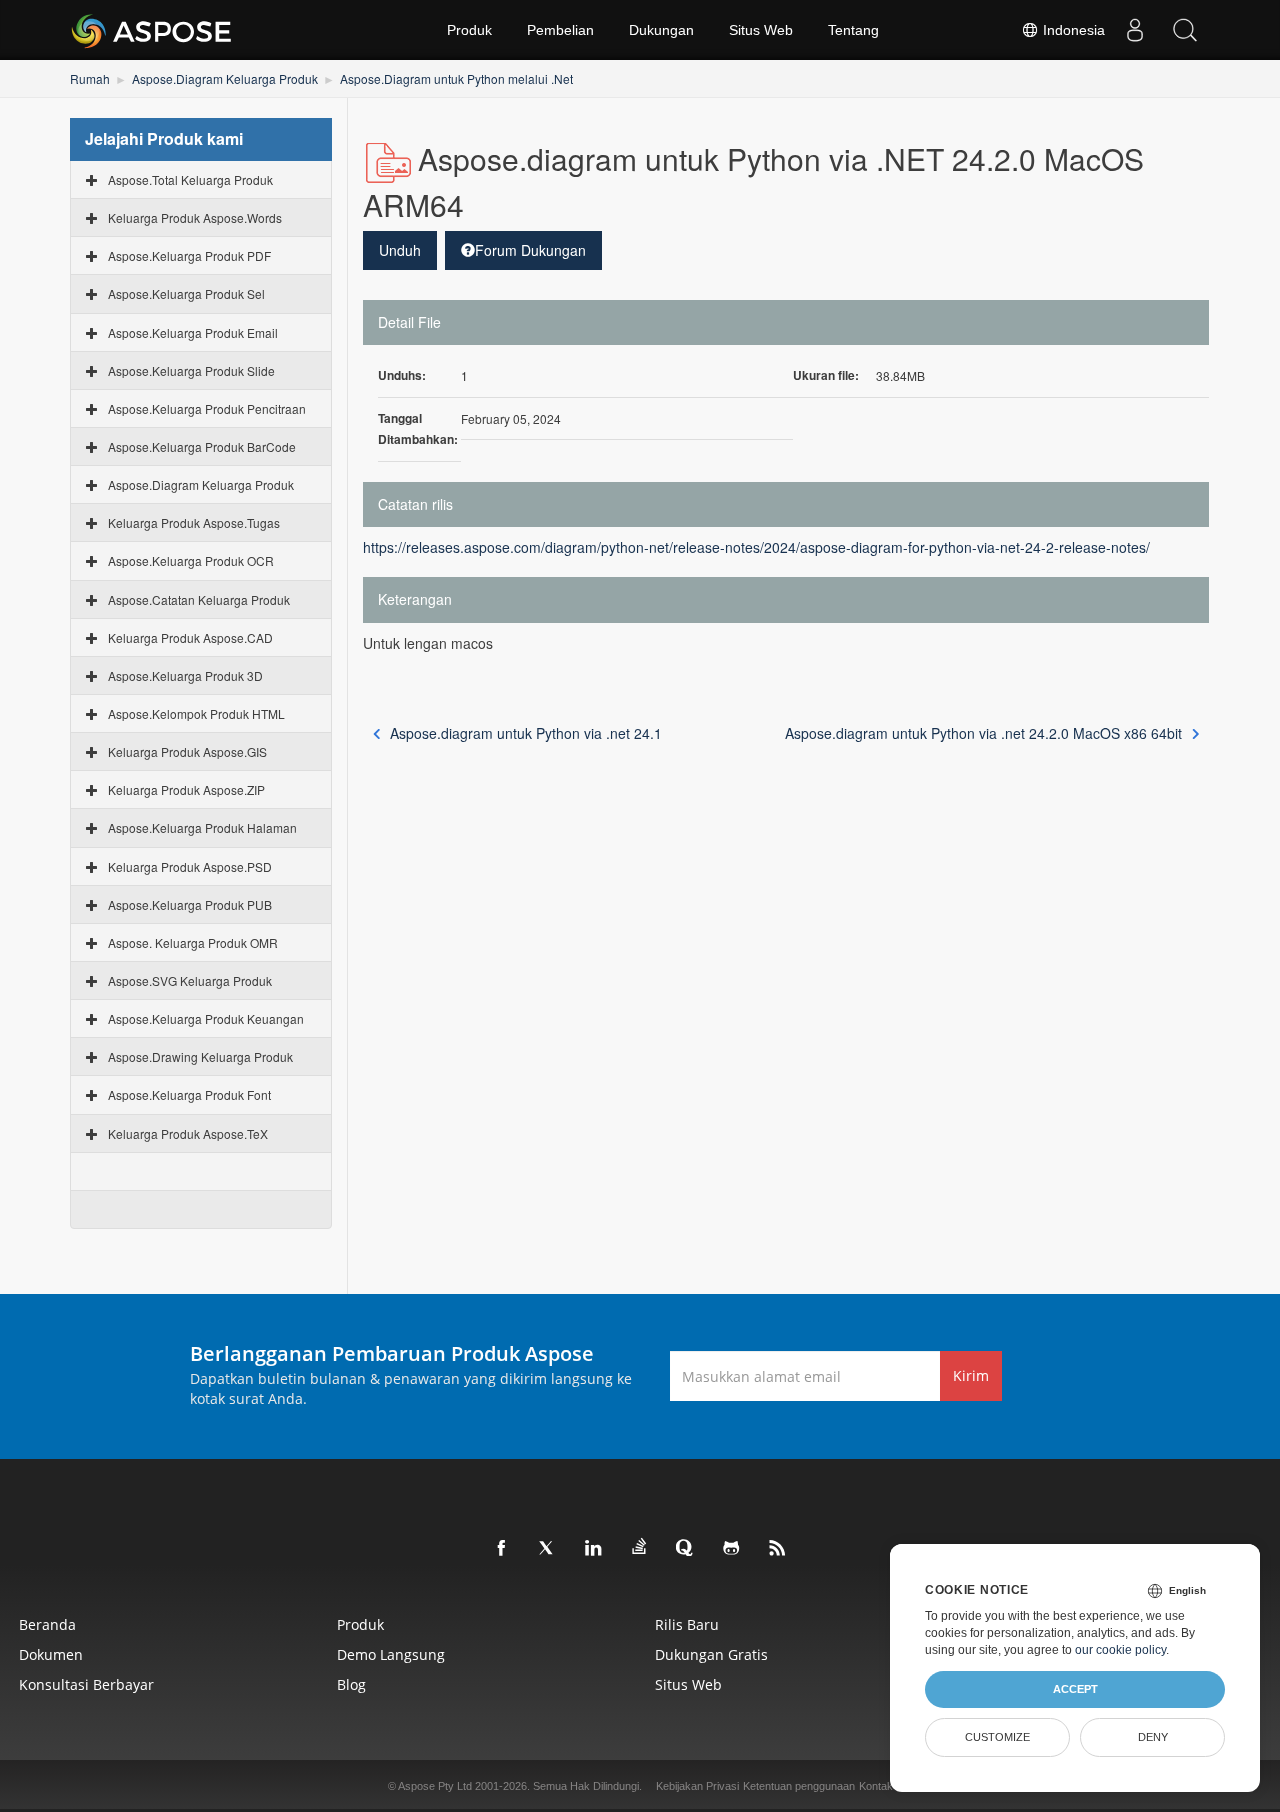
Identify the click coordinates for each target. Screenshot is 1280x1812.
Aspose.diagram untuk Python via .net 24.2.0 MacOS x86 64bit (983, 733)
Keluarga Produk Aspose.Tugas (194, 522)
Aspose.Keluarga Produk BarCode (202, 446)
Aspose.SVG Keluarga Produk (190, 980)
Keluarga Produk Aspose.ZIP (186, 789)
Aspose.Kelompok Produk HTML (196, 713)
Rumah (90, 78)
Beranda (47, 1624)
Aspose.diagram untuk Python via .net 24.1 (526, 733)
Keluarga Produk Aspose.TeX (188, 1133)
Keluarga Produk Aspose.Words (195, 217)
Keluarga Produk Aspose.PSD (190, 866)
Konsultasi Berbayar (86, 1684)
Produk (469, 30)
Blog (351, 1684)
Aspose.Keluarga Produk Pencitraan (207, 408)
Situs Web (761, 30)
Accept (1075, 1689)
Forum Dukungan (530, 250)
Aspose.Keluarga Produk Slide (191, 370)
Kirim (971, 1375)
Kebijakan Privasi (697, 1786)
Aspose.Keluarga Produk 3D (185, 675)
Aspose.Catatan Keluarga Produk (199, 599)
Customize (997, 1737)
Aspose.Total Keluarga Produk (190, 179)
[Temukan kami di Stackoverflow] (640, 1547)
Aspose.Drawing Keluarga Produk (200, 1056)
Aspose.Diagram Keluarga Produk (225, 78)
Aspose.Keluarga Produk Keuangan (206, 1018)
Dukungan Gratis (711, 1654)
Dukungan (661, 30)
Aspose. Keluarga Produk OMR (193, 942)
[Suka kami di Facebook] (502, 1549)
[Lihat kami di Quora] (686, 1549)
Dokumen (51, 1654)
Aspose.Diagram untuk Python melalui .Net (456, 78)
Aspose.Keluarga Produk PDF (189, 255)
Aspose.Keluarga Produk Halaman (202, 827)
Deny (1153, 1737)
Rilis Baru (687, 1624)
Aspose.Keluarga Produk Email (193, 332)
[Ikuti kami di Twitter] (548, 1549)
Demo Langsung (391, 1654)
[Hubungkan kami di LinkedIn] (594, 1549)
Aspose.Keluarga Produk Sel (186, 293)
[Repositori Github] (732, 1549)
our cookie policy (1120, 1650)
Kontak (876, 1786)
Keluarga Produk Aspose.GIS (187, 751)
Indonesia (1072, 30)
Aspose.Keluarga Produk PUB (190, 904)
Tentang (853, 30)
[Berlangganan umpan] (778, 1549)
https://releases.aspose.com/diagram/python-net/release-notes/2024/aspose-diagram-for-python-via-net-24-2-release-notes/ (756, 547)
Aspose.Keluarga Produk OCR (191, 560)
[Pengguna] (1135, 30)
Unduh (400, 250)
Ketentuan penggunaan (799, 1786)
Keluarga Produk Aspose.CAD (190, 637)
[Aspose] (152, 30)
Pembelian (560, 30)
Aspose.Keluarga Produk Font (189, 1094)
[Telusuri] (1185, 30)
